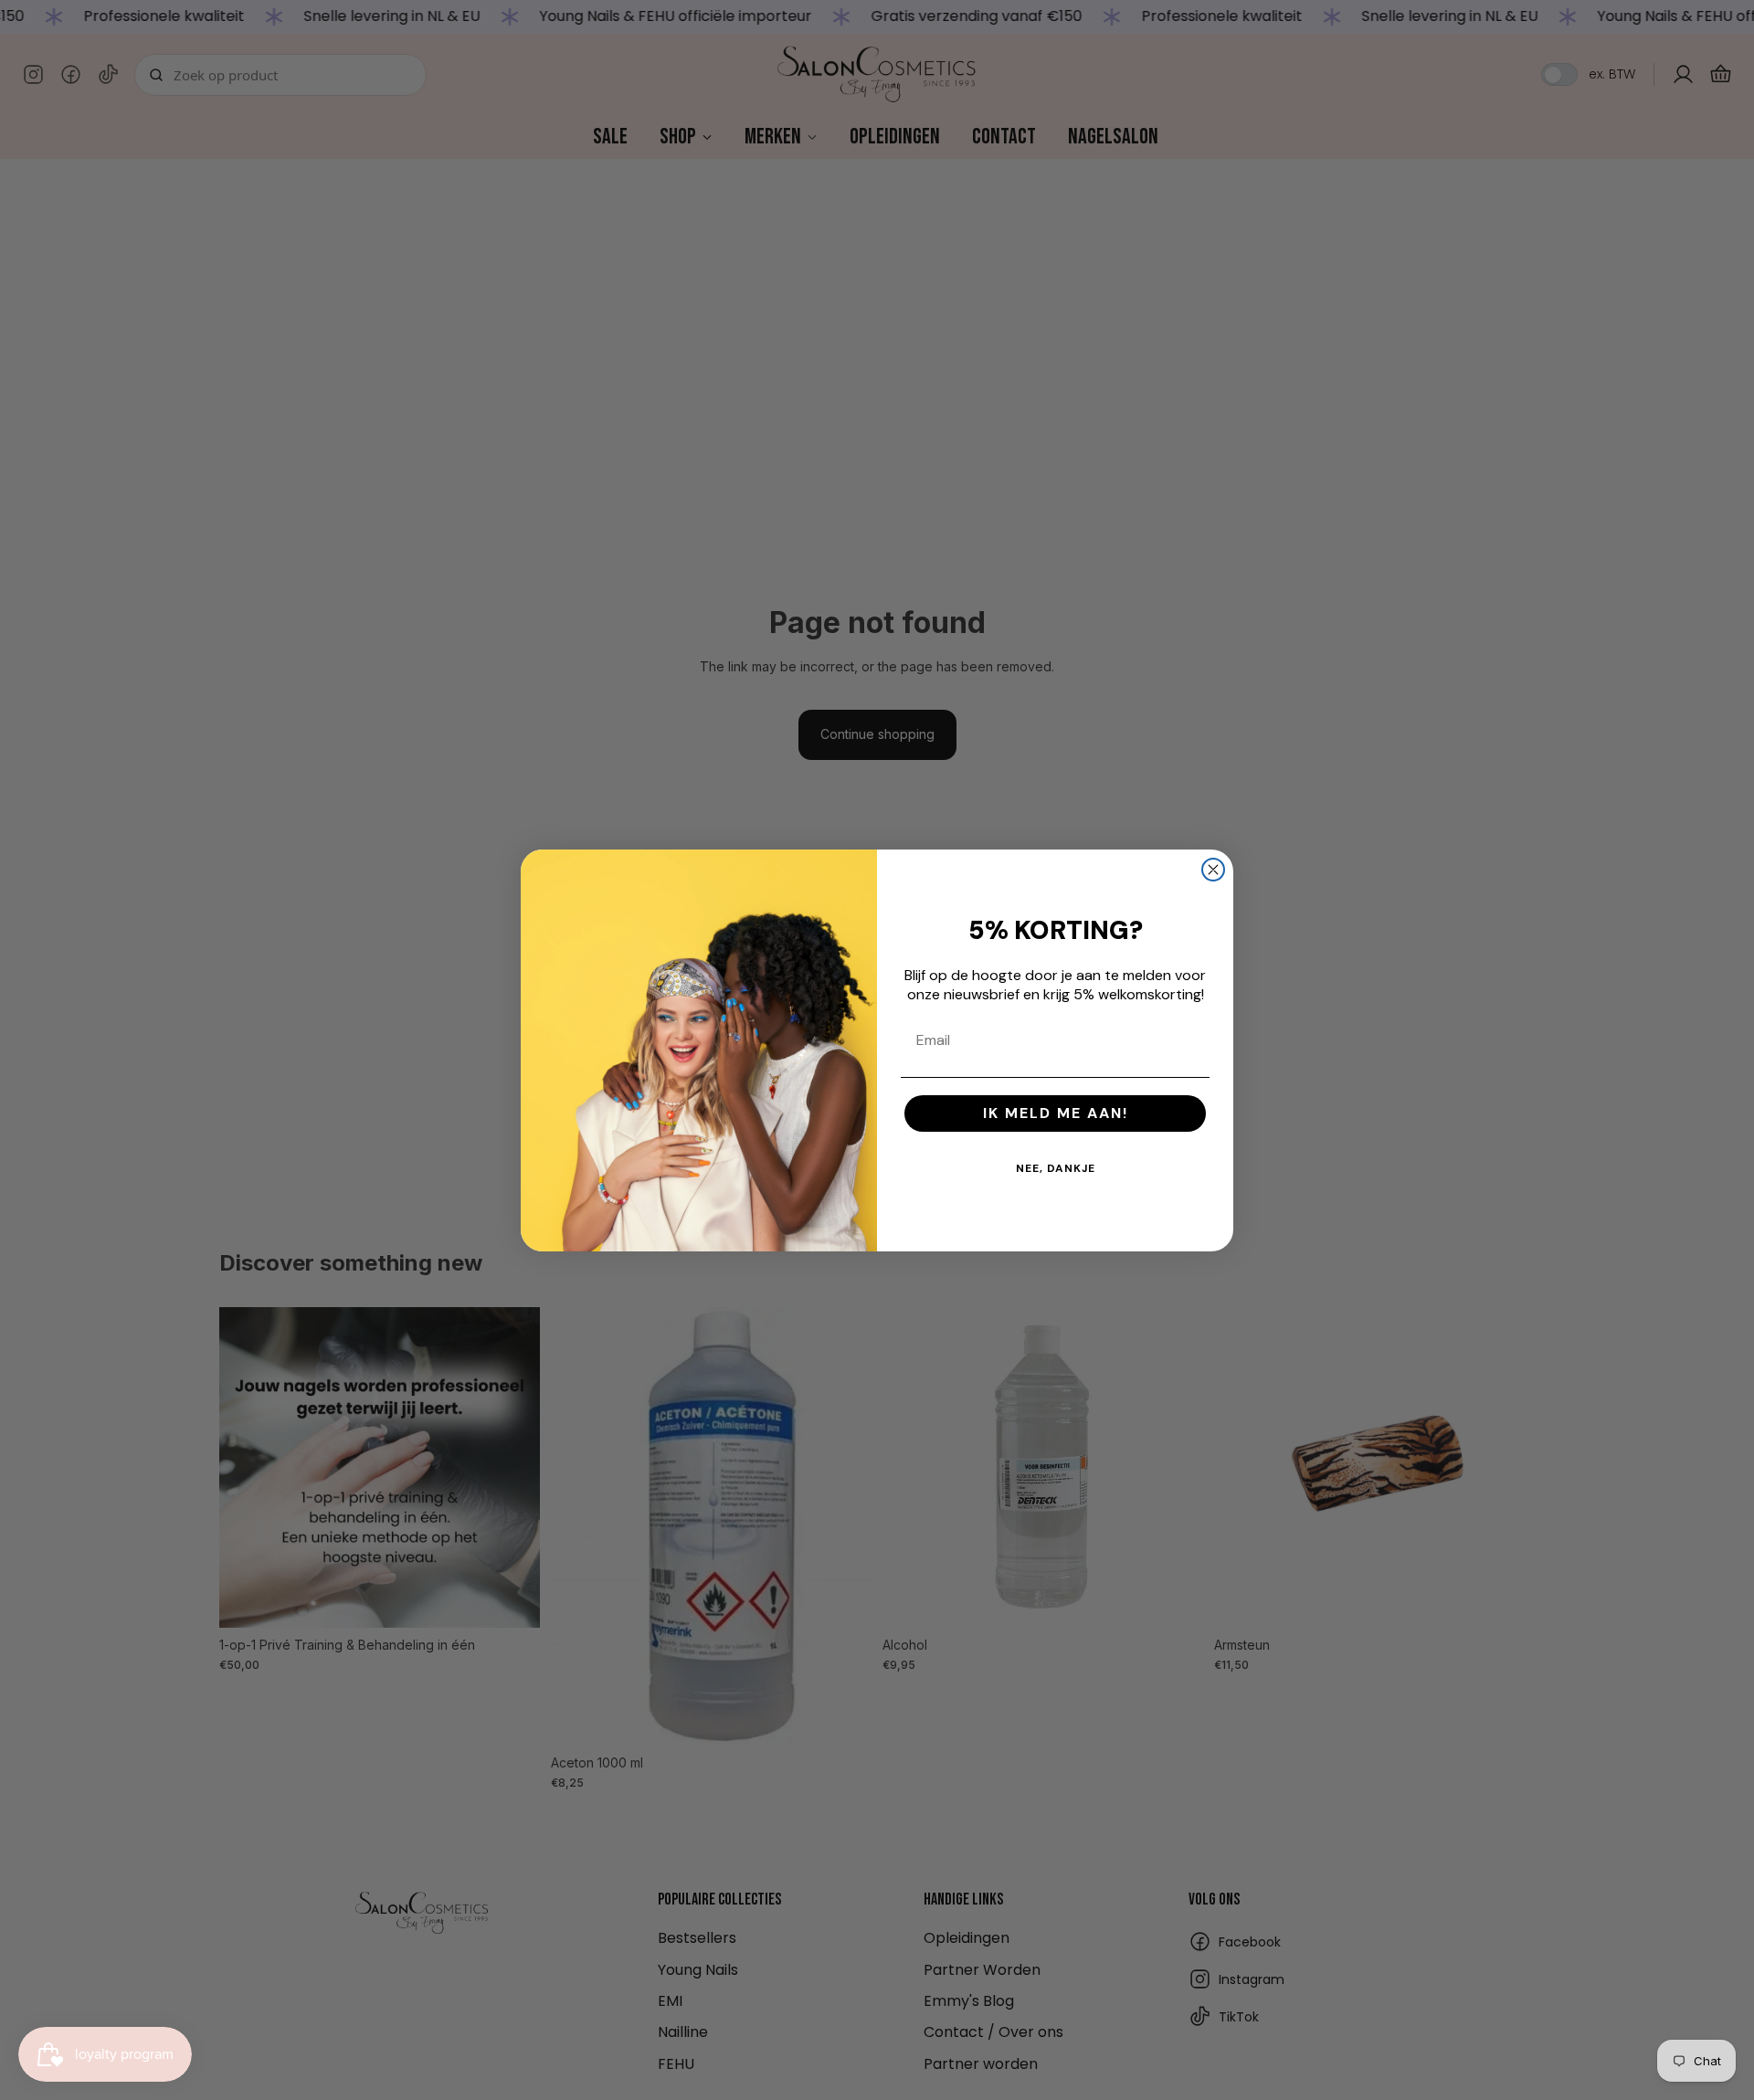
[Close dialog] (1213, 870)
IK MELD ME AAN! (1056, 1113)
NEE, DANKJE (1056, 1168)
